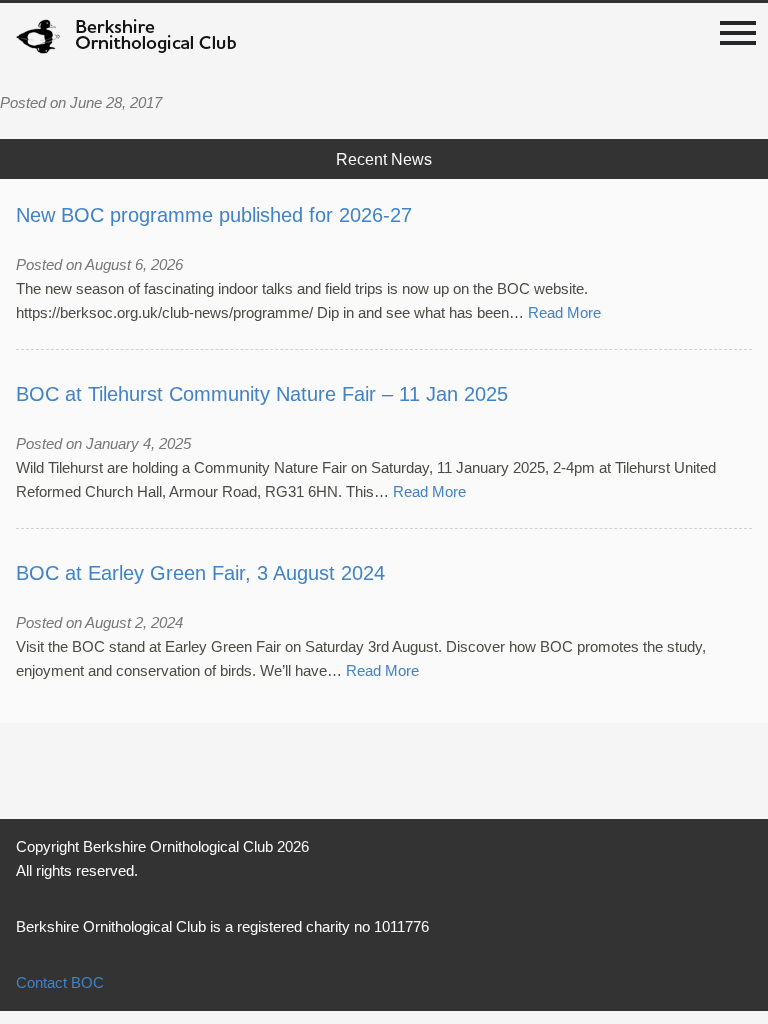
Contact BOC (60, 982)
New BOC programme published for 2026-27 (214, 215)
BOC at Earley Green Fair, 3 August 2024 (200, 573)
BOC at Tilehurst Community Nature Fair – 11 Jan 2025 (262, 394)
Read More (564, 312)
